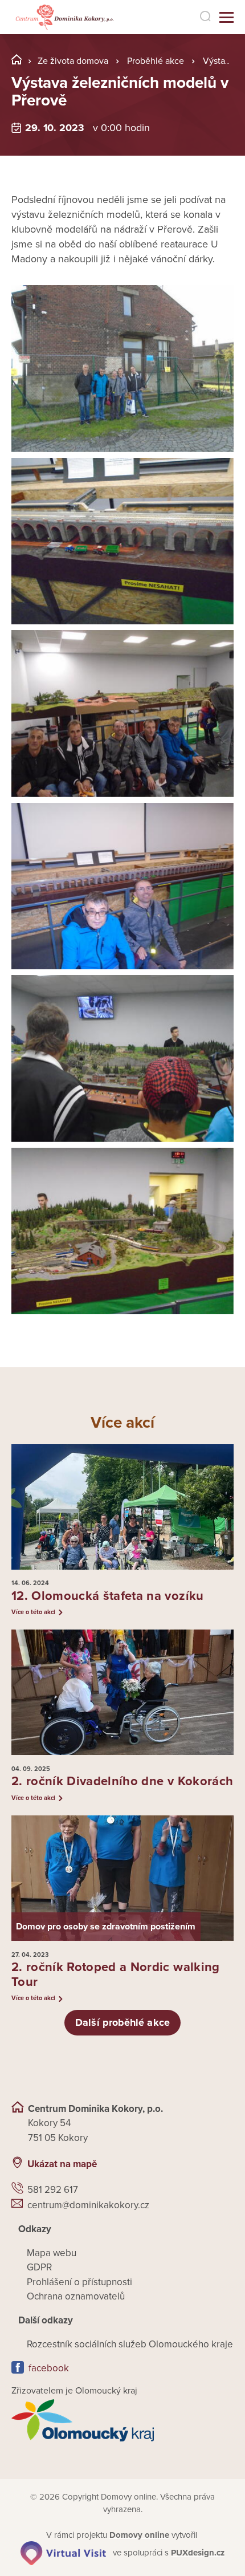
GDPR (39, 2267)
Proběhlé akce (156, 61)
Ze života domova (73, 61)
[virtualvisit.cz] (63, 2553)
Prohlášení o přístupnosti (79, 2282)
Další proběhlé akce (122, 2022)
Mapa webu (52, 2253)
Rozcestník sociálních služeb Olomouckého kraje (130, 2344)
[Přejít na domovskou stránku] (64, 17)
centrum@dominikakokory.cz (88, 2205)
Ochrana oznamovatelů (76, 2296)
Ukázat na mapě (62, 2164)
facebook (49, 2368)
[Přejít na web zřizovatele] (122, 2420)
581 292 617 (53, 2190)
